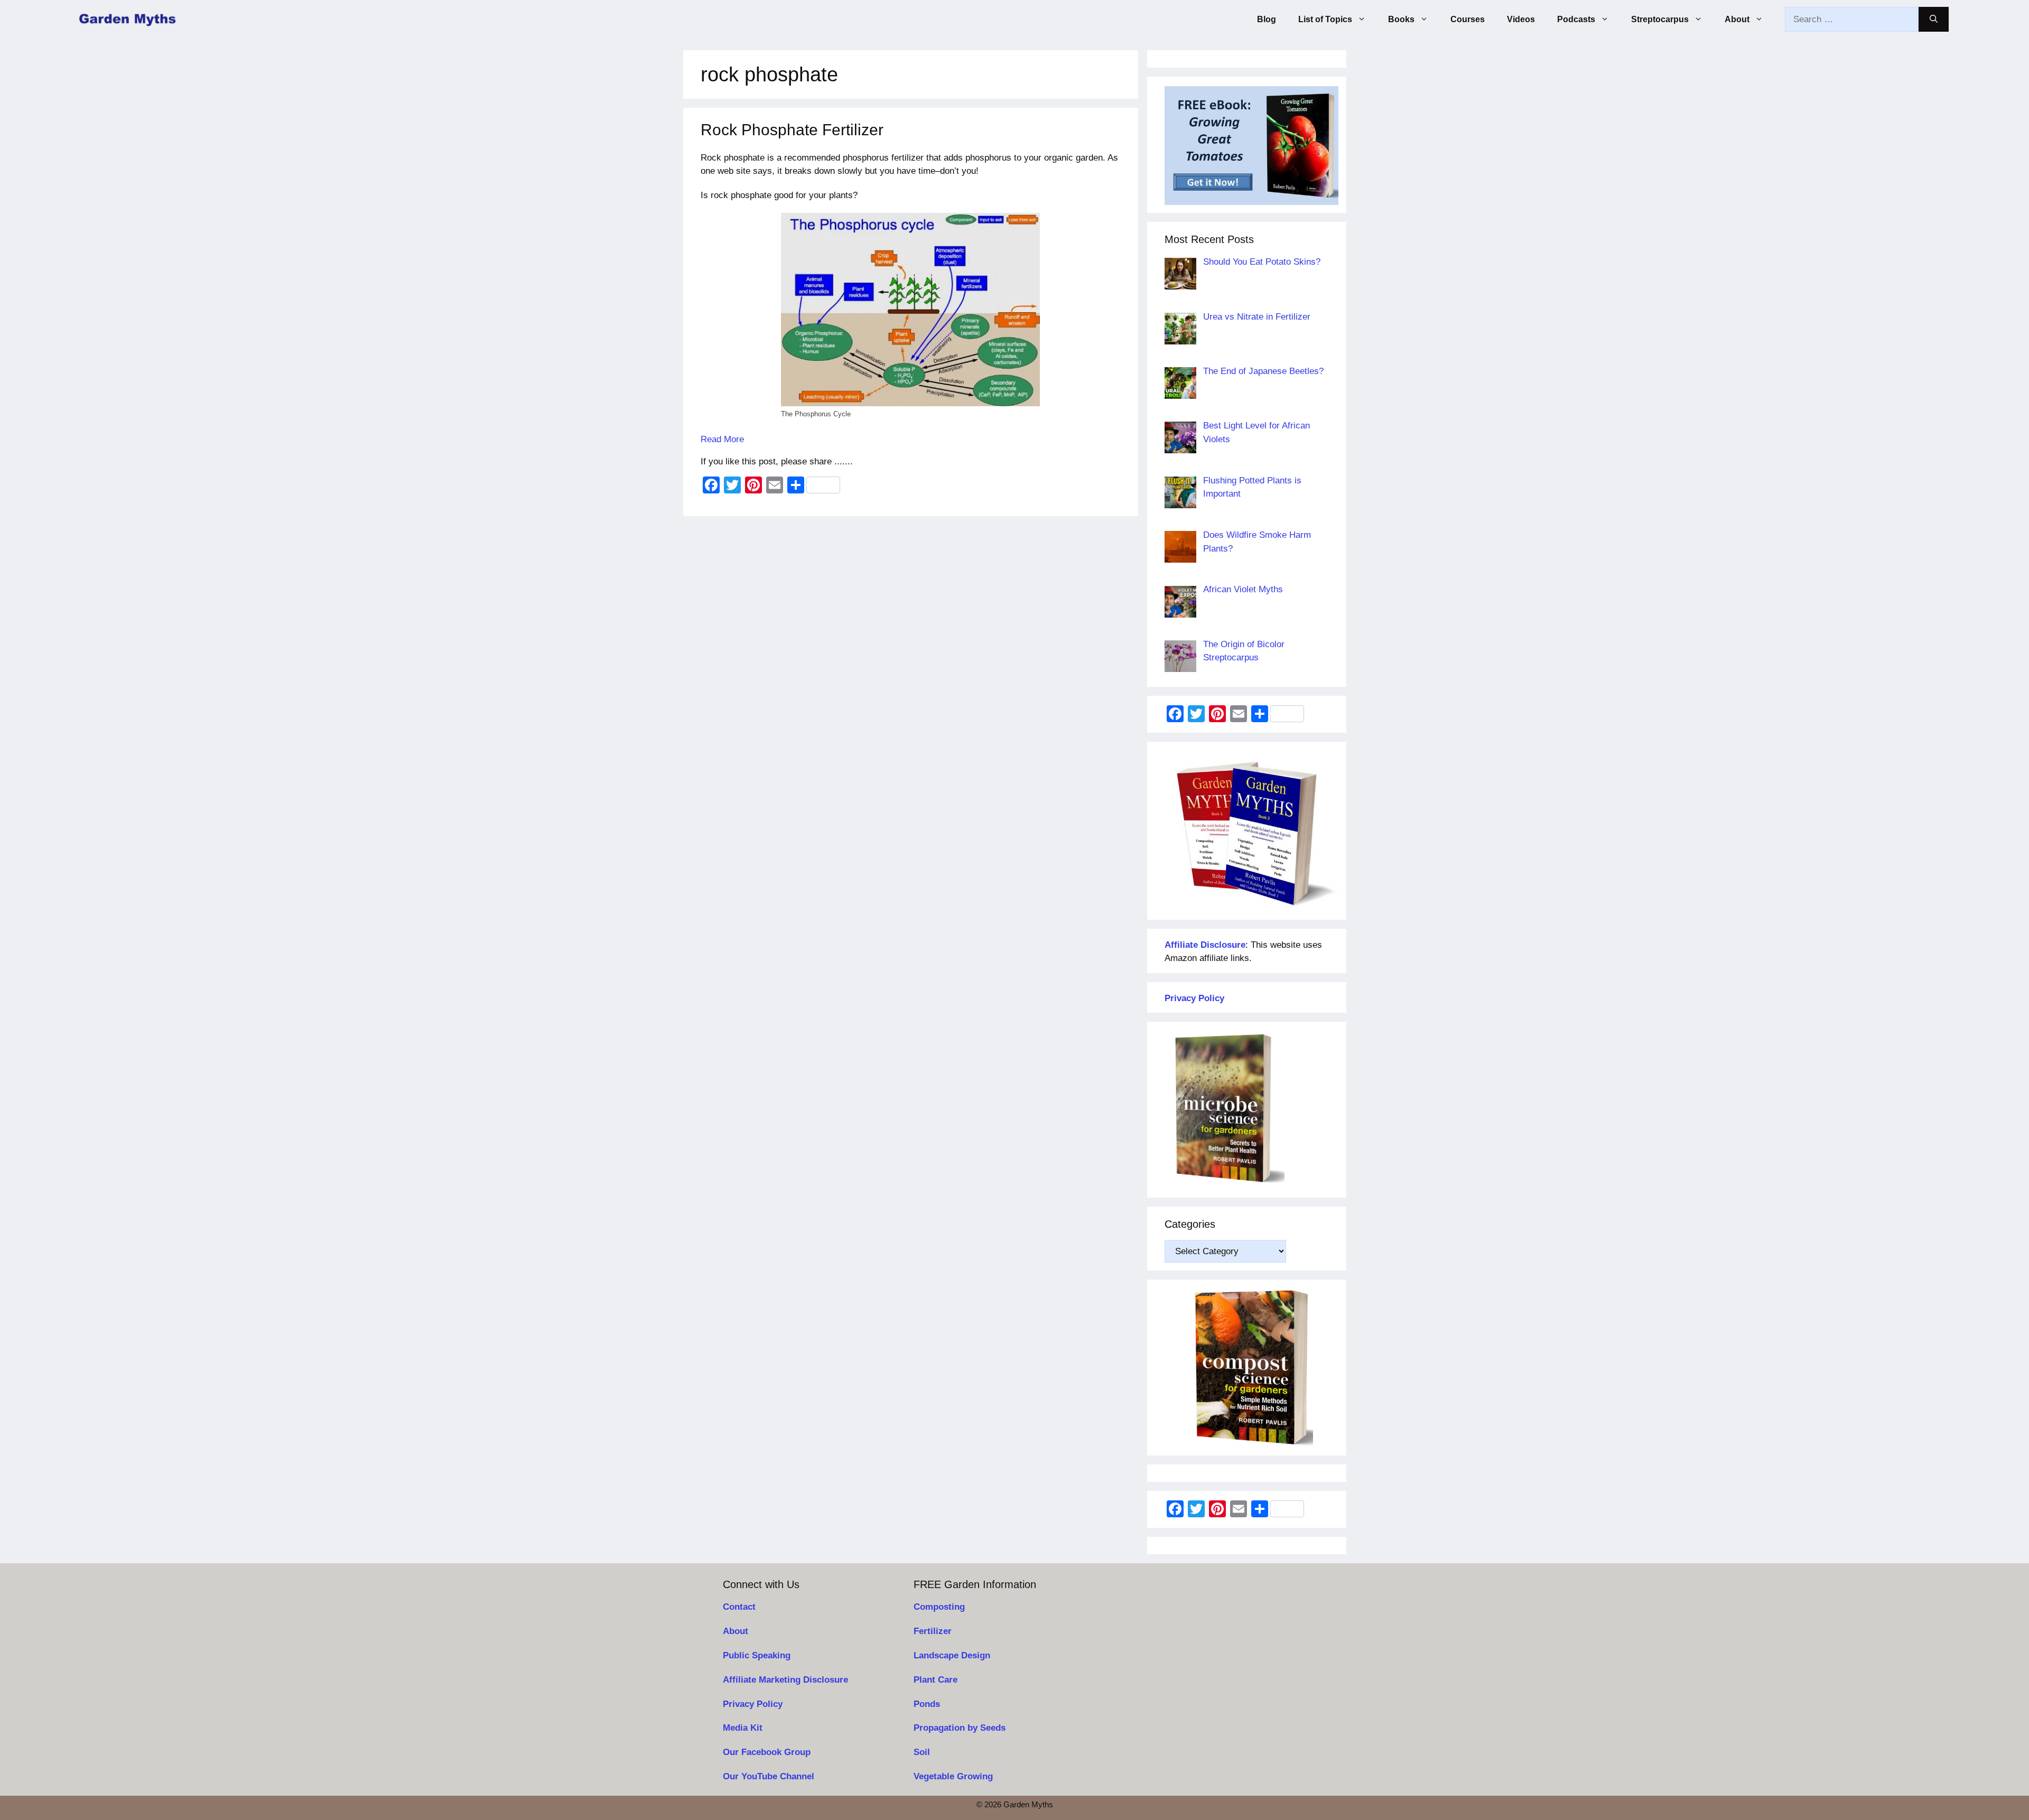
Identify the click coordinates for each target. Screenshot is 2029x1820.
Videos (1521, 19)
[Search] (1934, 20)
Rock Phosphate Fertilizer (792, 130)
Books (1401, 19)
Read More (722, 439)
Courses (1468, 19)
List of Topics (1325, 19)
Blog (1267, 19)
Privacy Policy (753, 1704)
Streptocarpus (1660, 19)
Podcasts (1576, 19)
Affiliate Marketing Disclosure (785, 1680)
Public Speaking (757, 1655)
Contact (739, 1607)
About (1737, 19)
